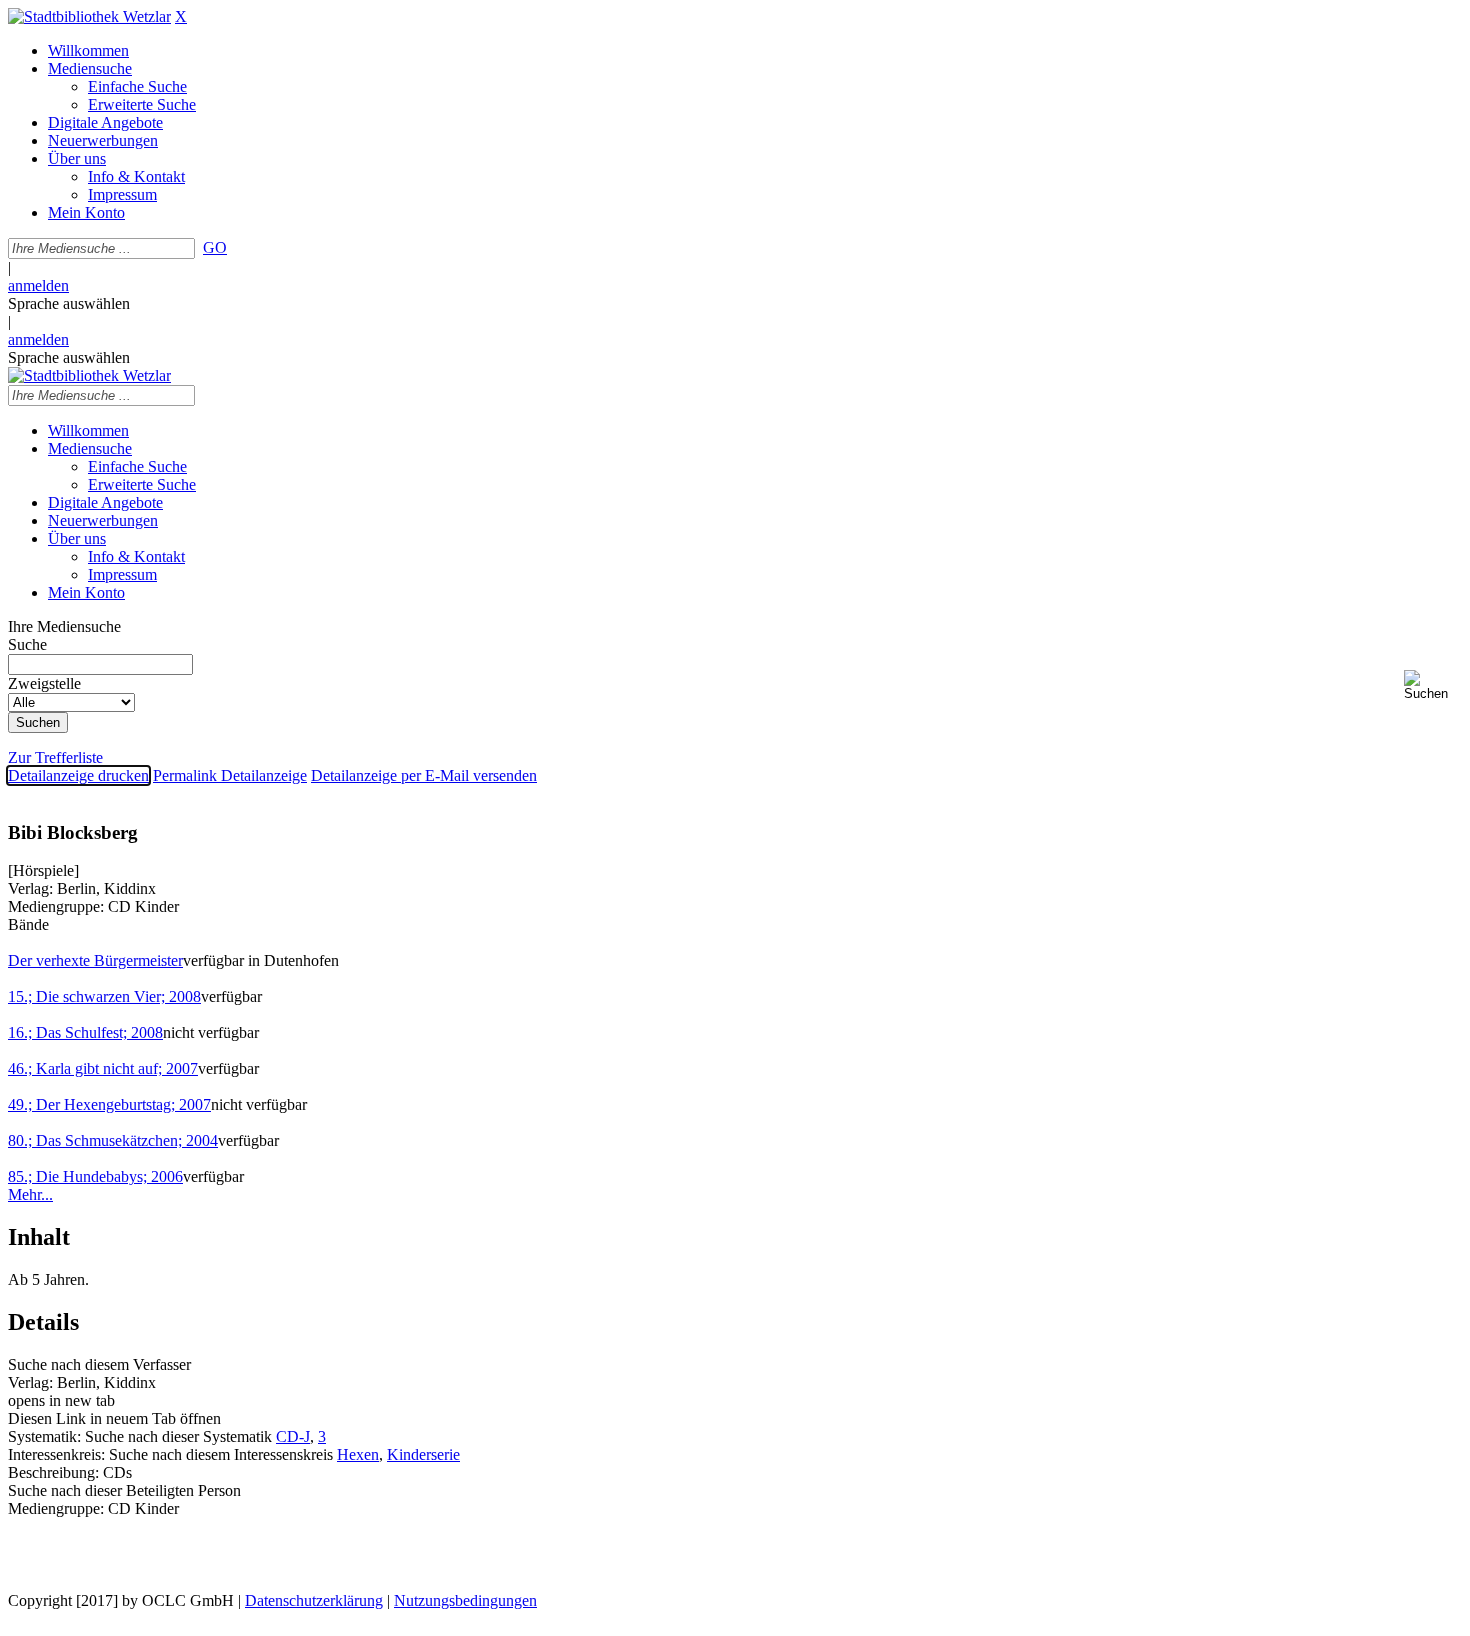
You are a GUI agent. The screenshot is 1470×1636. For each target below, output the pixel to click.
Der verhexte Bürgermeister (95, 960)
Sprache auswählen (69, 303)
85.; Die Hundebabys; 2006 (95, 1176)
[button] (1433, 685)
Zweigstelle (44, 683)
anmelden (38, 285)
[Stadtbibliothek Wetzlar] (89, 16)
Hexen (358, 1454)
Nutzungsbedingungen (465, 1600)
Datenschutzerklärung (314, 1600)
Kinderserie (423, 1454)
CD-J (293, 1436)
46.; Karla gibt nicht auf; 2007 (103, 1068)
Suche (27, 644)
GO (215, 247)
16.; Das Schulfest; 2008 (85, 1032)
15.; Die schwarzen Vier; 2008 (104, 996)
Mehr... (30, 1194)
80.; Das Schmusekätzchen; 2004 (113, 1140)
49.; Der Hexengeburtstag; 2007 (109, 1104)
